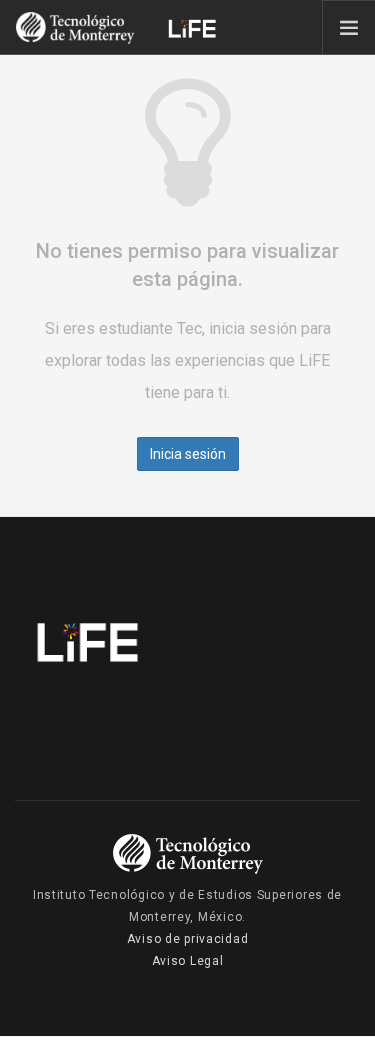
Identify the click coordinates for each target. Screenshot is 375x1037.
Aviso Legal (188, 961)
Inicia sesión (188, 454)
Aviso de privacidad (188, 939)
